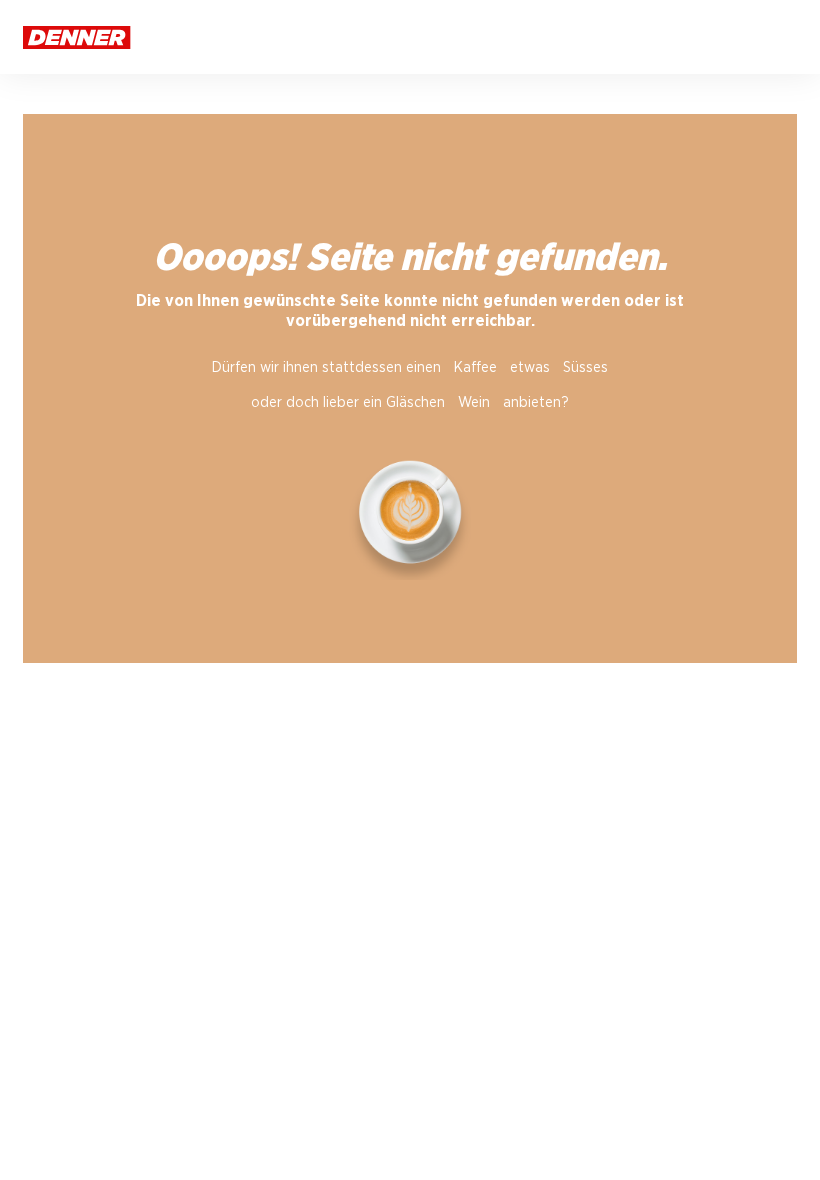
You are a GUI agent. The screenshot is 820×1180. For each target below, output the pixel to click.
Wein (474, 402)
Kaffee (475, 367)
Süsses (585, 367)
